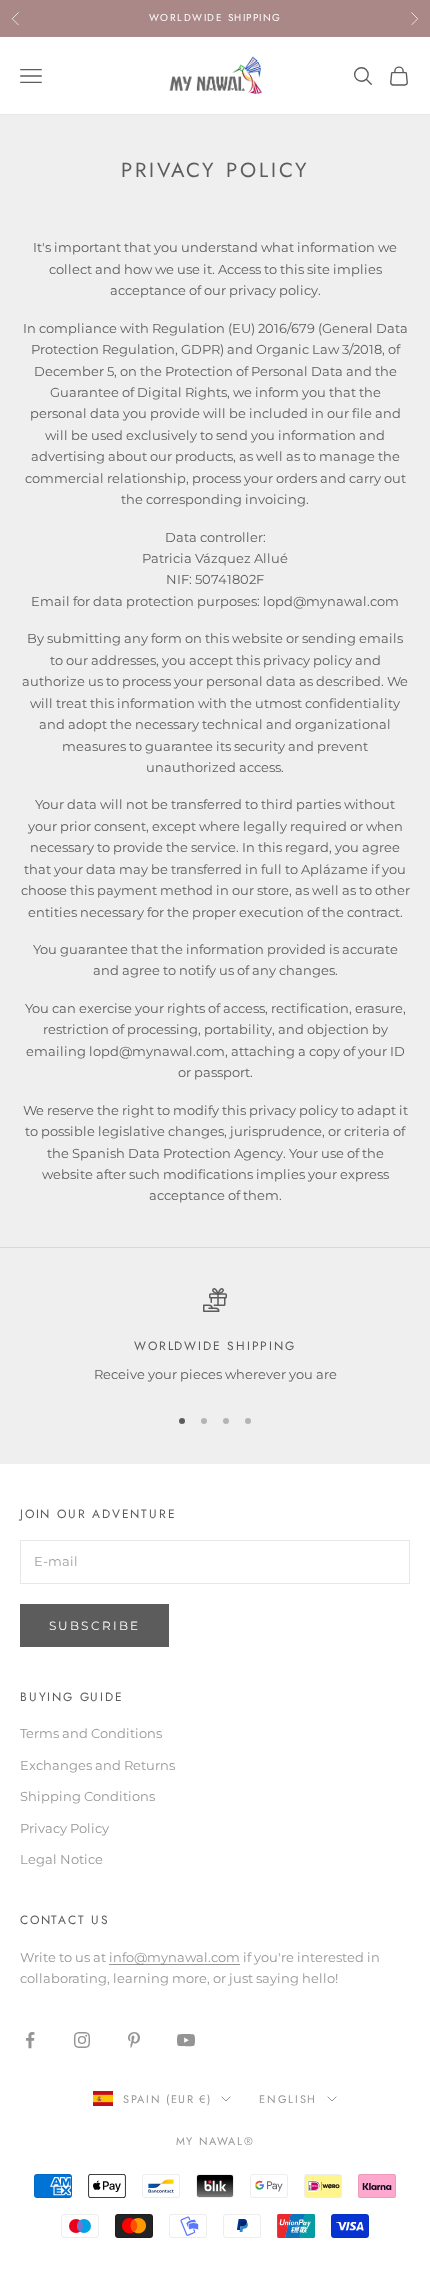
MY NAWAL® (215, 2141)
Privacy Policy (64, 1828)
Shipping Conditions (87, 1796)
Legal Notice (61, 1859)
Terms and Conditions (91, 1733)
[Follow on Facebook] (30, 2040)
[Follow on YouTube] (186, 2040)
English (288, 2099)
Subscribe (94, 1625)
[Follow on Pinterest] (134, 2040)
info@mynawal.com (174, 1957)
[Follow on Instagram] (82, 2040)
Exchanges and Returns (97, 1765)
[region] (215, 1337)
